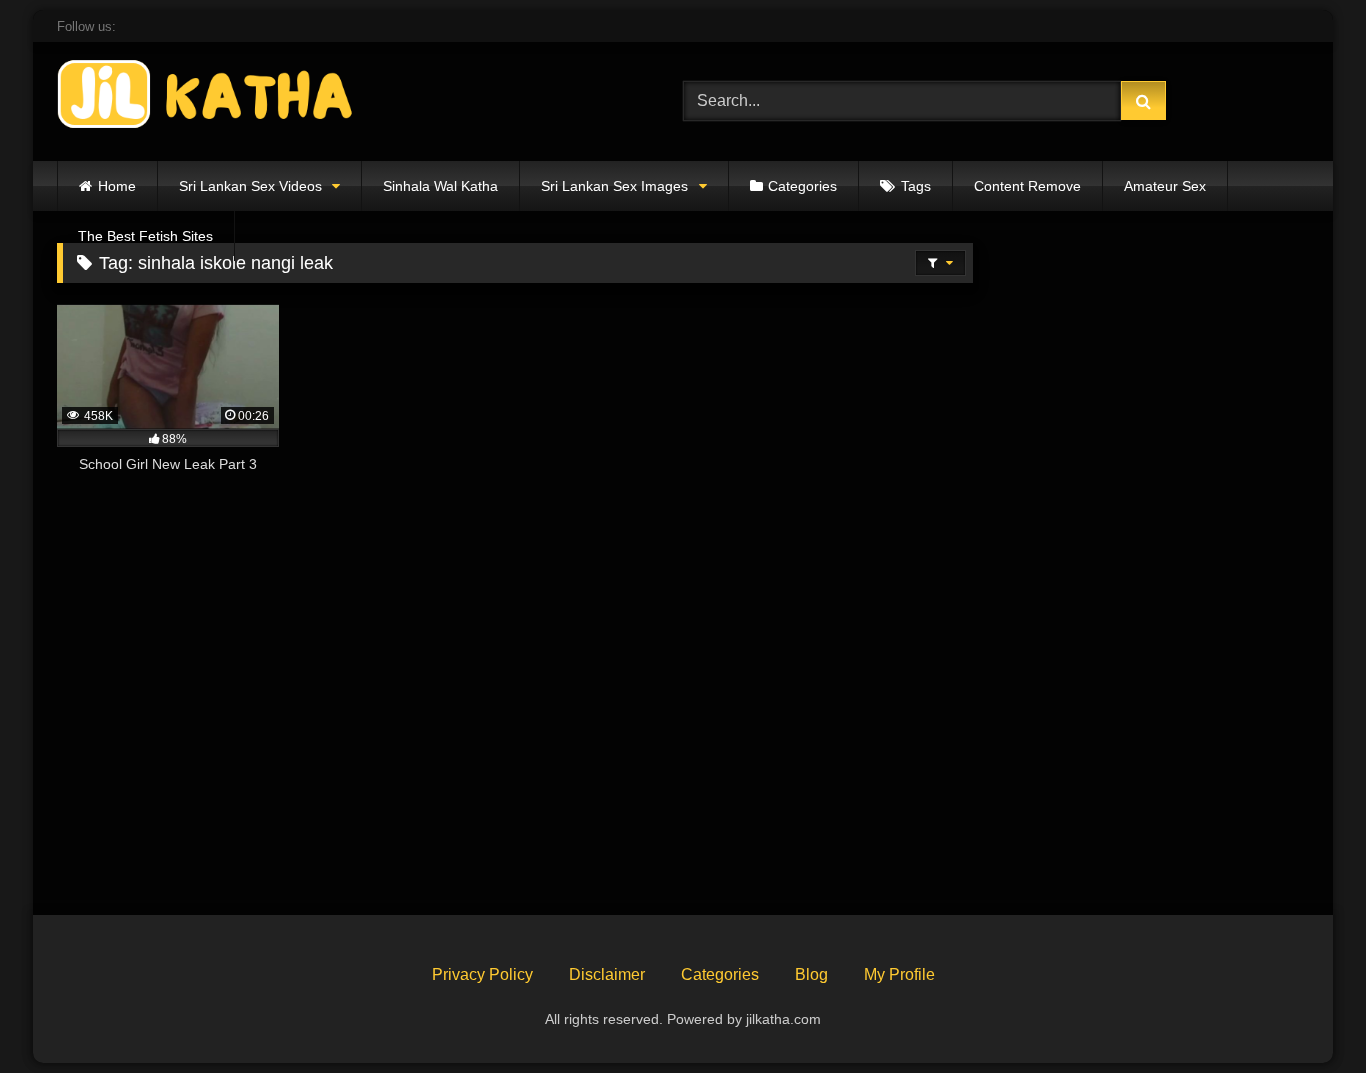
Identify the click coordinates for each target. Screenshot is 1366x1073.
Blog (811, 974)
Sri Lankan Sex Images (614, 186)
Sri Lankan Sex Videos (250, 186)
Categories (802, 186)
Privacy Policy (482, 974)
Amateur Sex (1165, 186)
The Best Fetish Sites (145, 236)
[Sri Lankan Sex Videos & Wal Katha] (207, 97)
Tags (916, 186)
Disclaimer (607, 974)
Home (117, 186)
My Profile (899, 974)
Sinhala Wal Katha (440, 186)
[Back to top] (1304, 1013)
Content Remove (1027, 186)
